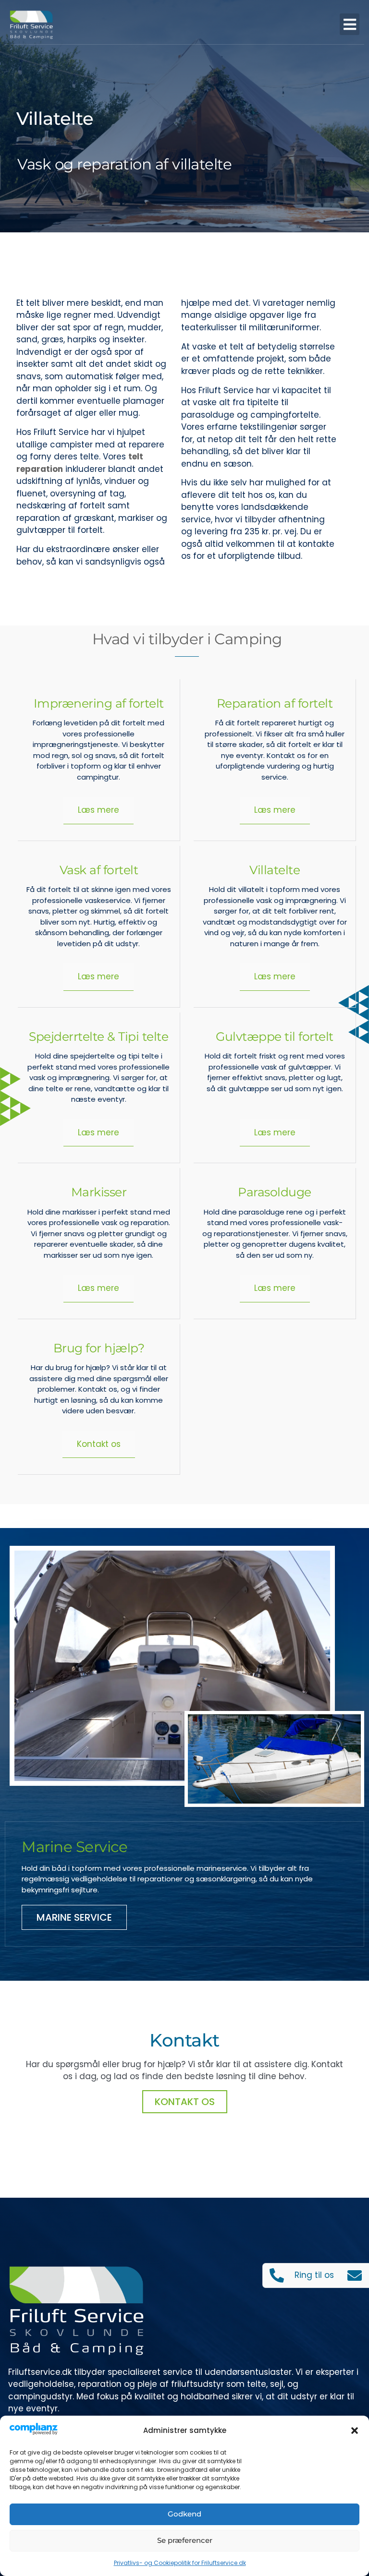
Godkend (184, 2514)
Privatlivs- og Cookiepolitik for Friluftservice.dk (180, 2563)
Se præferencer (185, 2540)
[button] (355, 2431)
